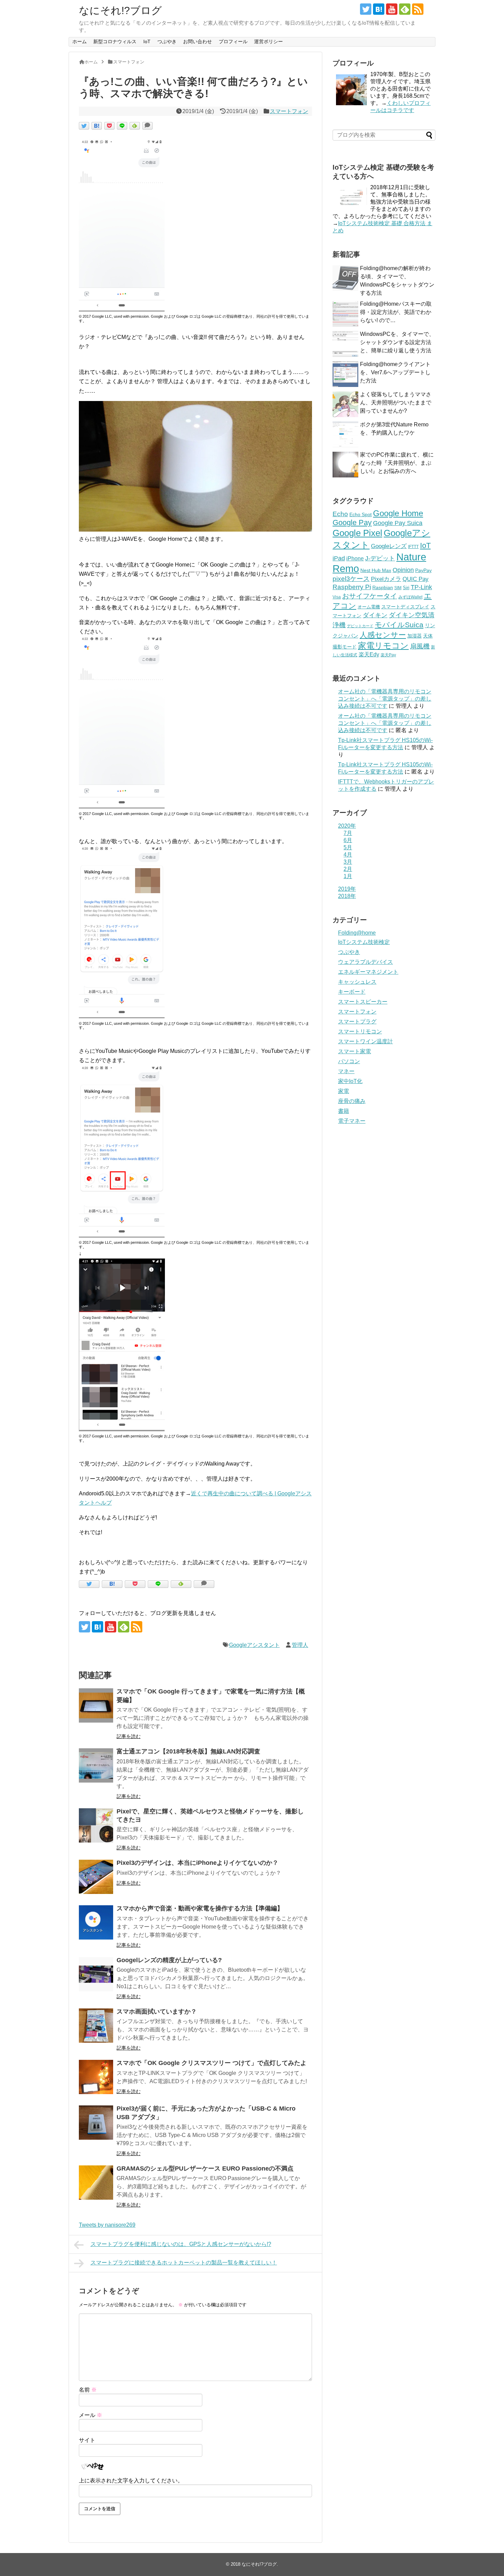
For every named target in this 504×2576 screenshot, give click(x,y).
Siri (406, 588)
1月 (348, 876)
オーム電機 (369, 607)
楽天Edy (369, 654)
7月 (348, 833)
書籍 (344, 1111)
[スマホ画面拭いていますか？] (96, 2026)
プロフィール (233, 41)
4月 (348, 855)
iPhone (355, 558)
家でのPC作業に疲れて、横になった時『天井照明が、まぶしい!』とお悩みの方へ (397, 463)
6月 (348, 840)
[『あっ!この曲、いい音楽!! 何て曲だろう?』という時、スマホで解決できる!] (97, 126)
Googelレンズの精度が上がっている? (169, 1960)
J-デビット (380, 558)
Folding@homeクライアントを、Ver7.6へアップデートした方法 (395, 372)
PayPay (423, 570)
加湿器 (415, 636)
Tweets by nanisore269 (107, 2225)
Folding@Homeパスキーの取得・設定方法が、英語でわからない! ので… (396, 312)
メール (91, 2415)
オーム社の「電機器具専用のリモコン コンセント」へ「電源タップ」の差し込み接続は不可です (385, 699)
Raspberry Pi (352, 587)
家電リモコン (383, 646)
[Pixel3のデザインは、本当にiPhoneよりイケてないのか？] (96, 1877)
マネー (346, 1071)
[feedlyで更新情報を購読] (405, 9)
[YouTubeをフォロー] (392, 9)
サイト (87, 2440)
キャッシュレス (357, 982)
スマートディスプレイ (405, 607)
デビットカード (360, 626)
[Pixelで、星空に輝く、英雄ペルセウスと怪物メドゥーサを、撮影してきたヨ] (96, 1825)
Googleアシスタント (254, 1645)
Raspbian (383, 587)
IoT (147, 41)
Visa (337, 597)
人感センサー (383, 635)
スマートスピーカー (363, 1002)
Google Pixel (357, 533)
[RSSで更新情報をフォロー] (418, 9)
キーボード (352, 992)
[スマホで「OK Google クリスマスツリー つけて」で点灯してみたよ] (96, 2077)
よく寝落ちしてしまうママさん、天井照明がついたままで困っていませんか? (396, 403)
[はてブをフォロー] (379, 9)
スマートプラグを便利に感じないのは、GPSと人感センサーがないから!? (181, 2244)
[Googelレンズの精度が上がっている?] (96, 1974)
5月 (348, 847)
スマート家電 (355, 1051)
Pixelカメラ (386, 579)
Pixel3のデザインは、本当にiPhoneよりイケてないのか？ (197, 1863)
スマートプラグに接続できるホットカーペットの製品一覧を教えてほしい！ (184, 2263)
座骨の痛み (352, 1101)
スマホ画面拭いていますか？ (157, 2012)
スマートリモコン (360, 1031)
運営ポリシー (268, 41)
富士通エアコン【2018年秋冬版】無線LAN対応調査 (188, 1751)
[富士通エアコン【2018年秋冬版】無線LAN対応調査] (96, 1765)
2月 (348, 869)
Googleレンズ (389, 546)
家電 (344, 1091)
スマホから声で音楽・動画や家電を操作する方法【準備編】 (200, 1908)
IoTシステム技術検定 (364, 942)
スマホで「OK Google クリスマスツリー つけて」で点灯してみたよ (212, 2063)
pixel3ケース (351, 579)
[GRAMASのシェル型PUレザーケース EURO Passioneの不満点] (96, 2183)
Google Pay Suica (398, 523)
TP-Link (421, 587)
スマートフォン (289, 111)
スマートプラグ (357, 1022)
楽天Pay (388, 655)
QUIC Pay (416, 579)
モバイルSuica (399, 625)
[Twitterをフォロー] (366, 9)
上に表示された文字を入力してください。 (131, 2481)
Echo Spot (361, 514)
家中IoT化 (350, 1081)
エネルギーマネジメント (368, 972)
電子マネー (352, 1121)
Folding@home (357, 933)
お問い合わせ (197, 41)
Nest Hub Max (376, 570)
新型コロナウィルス (115, 41)
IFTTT (413, 547)
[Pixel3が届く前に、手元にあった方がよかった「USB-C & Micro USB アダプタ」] (96, 2123)
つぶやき (167, 41)
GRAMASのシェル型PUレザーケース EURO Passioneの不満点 (205, 2168)
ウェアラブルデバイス (365, 962)
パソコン (349, 1061)
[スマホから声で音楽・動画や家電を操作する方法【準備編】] (96, 1922)
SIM (398, 588)
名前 (88, 2390)
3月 (348, 862)
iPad (339, 558)
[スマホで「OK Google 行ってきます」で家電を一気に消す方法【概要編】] (96, 1705)
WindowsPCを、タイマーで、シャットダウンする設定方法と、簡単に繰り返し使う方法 (397, 342)
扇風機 (420, 646)
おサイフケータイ (370, 596)
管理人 (300, 1645)
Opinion (403, 570)
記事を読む (129, 1736)
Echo (340, 514)
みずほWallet (410, 597)
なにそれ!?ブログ (120, 10)
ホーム (80, 41)
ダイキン (375, 615)
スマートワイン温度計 (365, 1041)
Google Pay (352, 523)
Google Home (398, 513)
